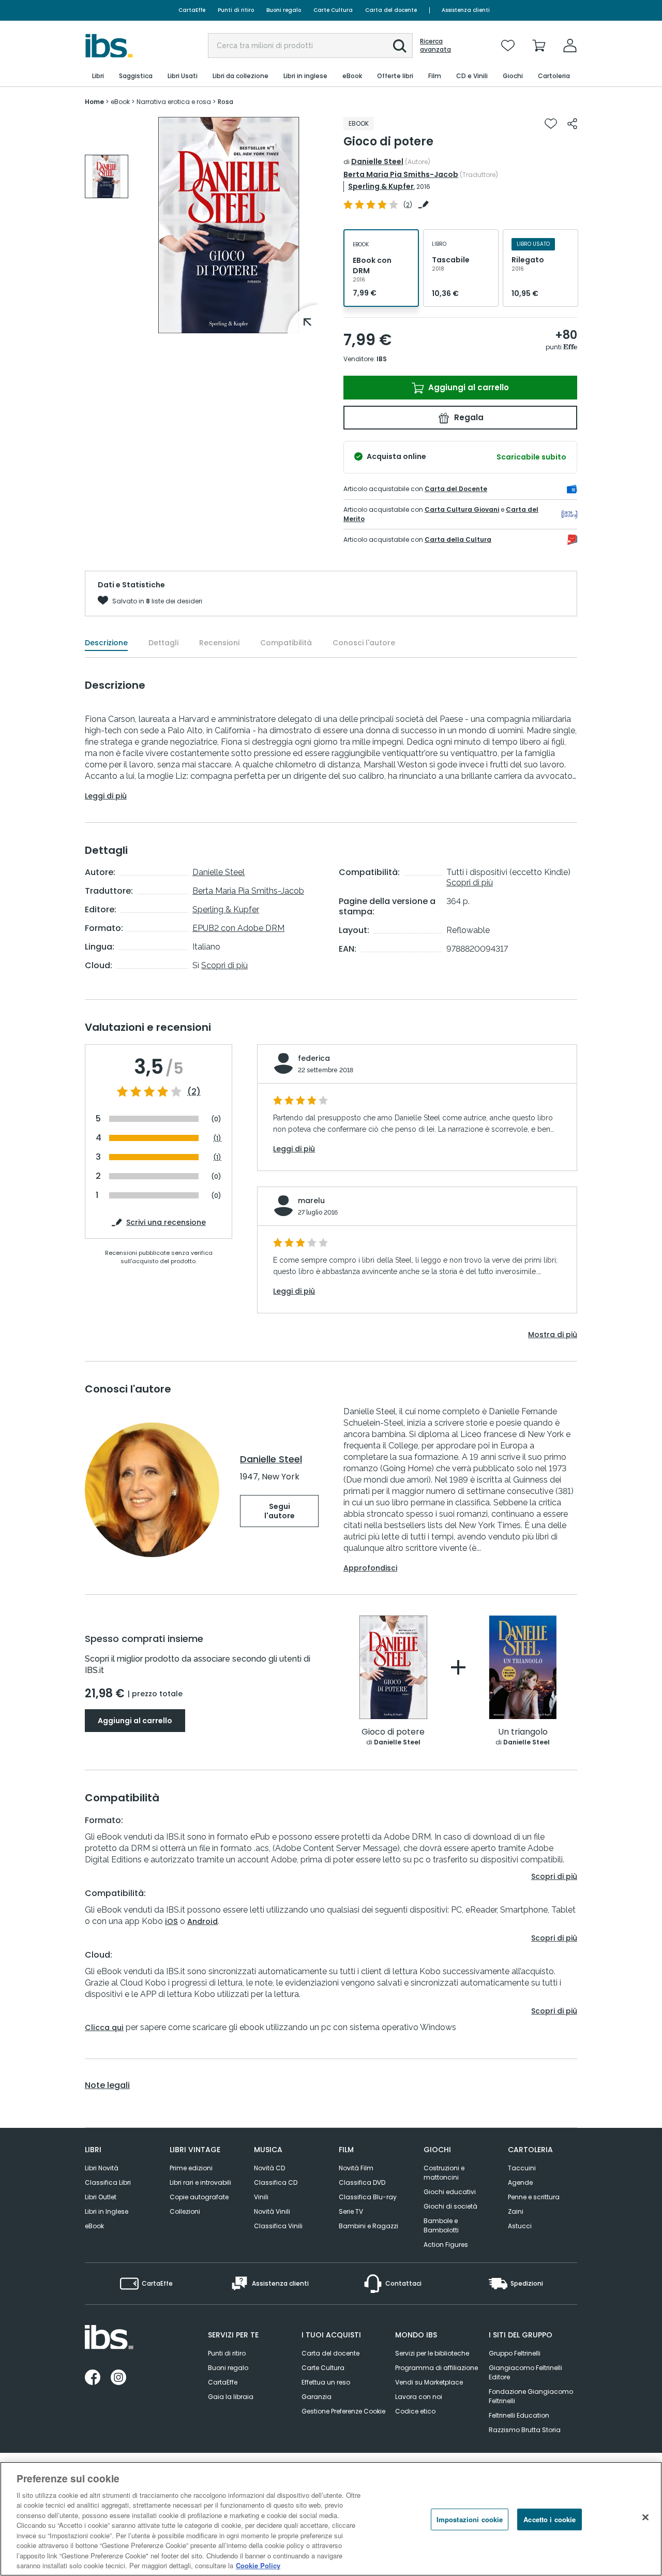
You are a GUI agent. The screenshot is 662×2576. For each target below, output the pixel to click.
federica (314, 1058)
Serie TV (351, 2211)
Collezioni (185, 2211)
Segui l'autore (280, 1511)
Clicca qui (104, 2027)
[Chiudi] (645, 2518)
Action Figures (446, 2245)
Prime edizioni (191, 2168)
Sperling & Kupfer (381, 186)
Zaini (516, 2211)
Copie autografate (199, 2197)
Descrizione (106, 643)
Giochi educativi (450, 2192)
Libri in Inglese (107, 2211)
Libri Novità (102, 2168)
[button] (400, 46)
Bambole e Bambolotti (441, 2225)
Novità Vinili (272, 2211)
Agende (520, 2182)
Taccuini (522, 2168)
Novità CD (269, 2168)
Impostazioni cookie (470, 2519)
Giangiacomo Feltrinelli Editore (525, 2372)
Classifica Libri (108, 2182)
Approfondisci (370, 1568)
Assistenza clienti (466, 10)
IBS (382, 359)
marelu (311, 1201)
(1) (217, 1138)
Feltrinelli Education (519, 2415)
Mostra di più (553, 1335)
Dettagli (163, 643)
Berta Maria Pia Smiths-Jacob (401, 174)
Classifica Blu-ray (368, 2197)
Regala (468, 417)
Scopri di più (224, 965)
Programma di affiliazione (437, 2368)
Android (202, 1921)
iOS (171, 1921)
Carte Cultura (333, 10)
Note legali (107, 2085)
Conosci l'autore (364, 643)
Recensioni (219, 643)
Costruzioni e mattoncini (444, 2173)
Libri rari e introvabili (200, 2182)
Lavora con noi (419, 2397)
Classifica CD (276, 2182)
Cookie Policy (258, 2565)
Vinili (261, 2197)
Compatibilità (286, 643)
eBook (94, 2226)
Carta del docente (391, 10)
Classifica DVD (362, 2182)
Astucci (520, 2226)
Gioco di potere (393, 1732)
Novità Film (356, 2168)
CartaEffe (192, 10)
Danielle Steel (377, 161)
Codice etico (415, 2411)
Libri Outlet (101, 2197)
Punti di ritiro (236, 10)
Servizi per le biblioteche (432, 2353)
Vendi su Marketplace (429, 2382)
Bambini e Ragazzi (368, 2226)
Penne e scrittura (534, 2197)
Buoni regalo (284, 10)
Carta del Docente (456, 489)
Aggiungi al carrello (468, 387)
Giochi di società (450, 2206)
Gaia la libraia (231, 2397)
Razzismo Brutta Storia (525, 2430)
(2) (194, 1092)
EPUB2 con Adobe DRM (238, 928)
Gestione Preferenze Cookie (343, 2411)
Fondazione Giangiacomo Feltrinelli (531, 2396)
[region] (331, 2519)
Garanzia (317, 2397)
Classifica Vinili (278, 2226)
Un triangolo (523, 1732)
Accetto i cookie (550, 2519)
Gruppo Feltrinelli (515, 2353)
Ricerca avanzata (435, 46)
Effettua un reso (326, 2382)
